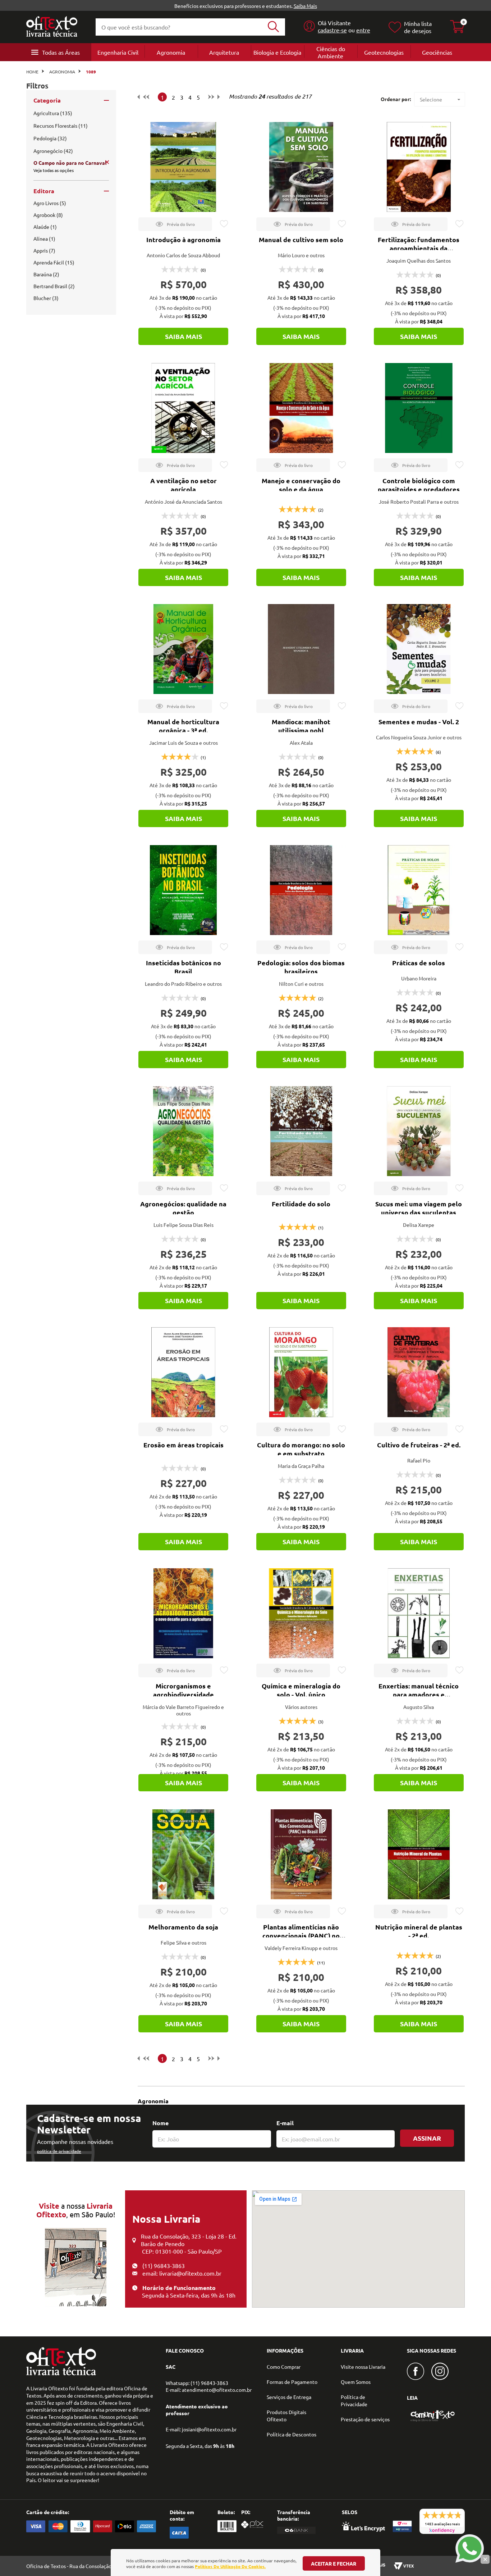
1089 (91, 72)
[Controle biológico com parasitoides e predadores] (419, 408)
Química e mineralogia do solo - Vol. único (301, 1690)
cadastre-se (332, 30)
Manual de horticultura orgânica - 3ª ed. (183, 726)
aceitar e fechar (334, 2563)
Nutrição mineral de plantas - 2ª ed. (419, 1931)
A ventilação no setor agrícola (183, 485)
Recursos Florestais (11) (61, 126)
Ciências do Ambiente (331, 52)
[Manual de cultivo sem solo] (301, 167)
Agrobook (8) (48, 215)
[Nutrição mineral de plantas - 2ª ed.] (419, 1854)
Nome (160, 2123)
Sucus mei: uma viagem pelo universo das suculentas (419, 1208)
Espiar (175, 224)
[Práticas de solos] (419, 890)
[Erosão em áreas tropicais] (183, 1372)
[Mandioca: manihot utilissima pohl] (301, 649)
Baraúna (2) (46, 274)
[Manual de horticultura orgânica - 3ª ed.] (183, 649)
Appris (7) (44, 250)
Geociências (437, 52)
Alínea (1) (44, 239)
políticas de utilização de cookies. (230, 2566)
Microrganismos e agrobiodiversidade (183, 1690)
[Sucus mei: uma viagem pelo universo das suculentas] (419, 1131)
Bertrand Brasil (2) (54, 286)
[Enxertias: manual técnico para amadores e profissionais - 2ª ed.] (419, 1613)
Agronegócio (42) (53, 151)
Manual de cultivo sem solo (301, 239)
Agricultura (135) (53, 113)
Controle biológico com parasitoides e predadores (419, 485)
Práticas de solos (419, 963)
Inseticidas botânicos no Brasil (183, 967)
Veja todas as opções (54, 170)
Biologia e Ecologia (277, 52)
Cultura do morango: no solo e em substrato (301, 1449)
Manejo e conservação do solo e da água (301, 485)
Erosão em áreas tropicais (183, 1445)
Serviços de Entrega (289, 2397)
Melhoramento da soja (183, 1927)
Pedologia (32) (50, 138)
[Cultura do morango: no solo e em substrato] (301, 1372)
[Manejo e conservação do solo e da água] (301, 408)
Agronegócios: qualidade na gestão (183, 1208)
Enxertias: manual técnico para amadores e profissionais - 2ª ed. (419, 1694)
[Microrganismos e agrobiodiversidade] (183, 1613)
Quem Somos (356, 2382)
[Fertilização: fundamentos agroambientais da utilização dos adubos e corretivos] (419, 167)
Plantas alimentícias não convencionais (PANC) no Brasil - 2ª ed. (301, 1935)
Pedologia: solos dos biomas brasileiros (301, 967)
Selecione (431, 99)
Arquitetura (224, 52)
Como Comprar (284, 2367)
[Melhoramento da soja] (183, 1854)
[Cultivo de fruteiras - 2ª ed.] (419, 1372)
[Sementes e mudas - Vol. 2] (419, 649)
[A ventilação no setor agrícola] (183, 408)
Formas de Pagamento (292, 2382)
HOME (32, 72)
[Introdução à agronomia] (183, 167)
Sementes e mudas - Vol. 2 (419, 722)
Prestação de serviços (365, 2419)
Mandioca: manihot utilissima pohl (301, 726)
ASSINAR (427, 2138)
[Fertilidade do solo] (301, 1131)
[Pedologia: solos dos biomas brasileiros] (301, 890)
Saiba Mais (305, 6)
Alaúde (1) (45, 227)
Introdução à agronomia (183, 239)
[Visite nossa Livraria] (61, 2373)
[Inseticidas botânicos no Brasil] (183, 890)
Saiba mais (183, 336)
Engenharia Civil (118, 52)
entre (363, 30)
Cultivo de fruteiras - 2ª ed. (419, 1445)
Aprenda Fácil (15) (54, 262)
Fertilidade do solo (301, 1204)
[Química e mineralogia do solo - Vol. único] (301, 1613)
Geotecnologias (384, 52)
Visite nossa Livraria (363, 2367)
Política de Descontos (292, 2434)
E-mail (285, 2123)
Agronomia (171, 52)
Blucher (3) (46, 298)
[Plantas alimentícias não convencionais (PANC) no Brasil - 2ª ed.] (301, 1854)
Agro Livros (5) (50, 203)
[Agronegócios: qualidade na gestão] (183, 1131)
